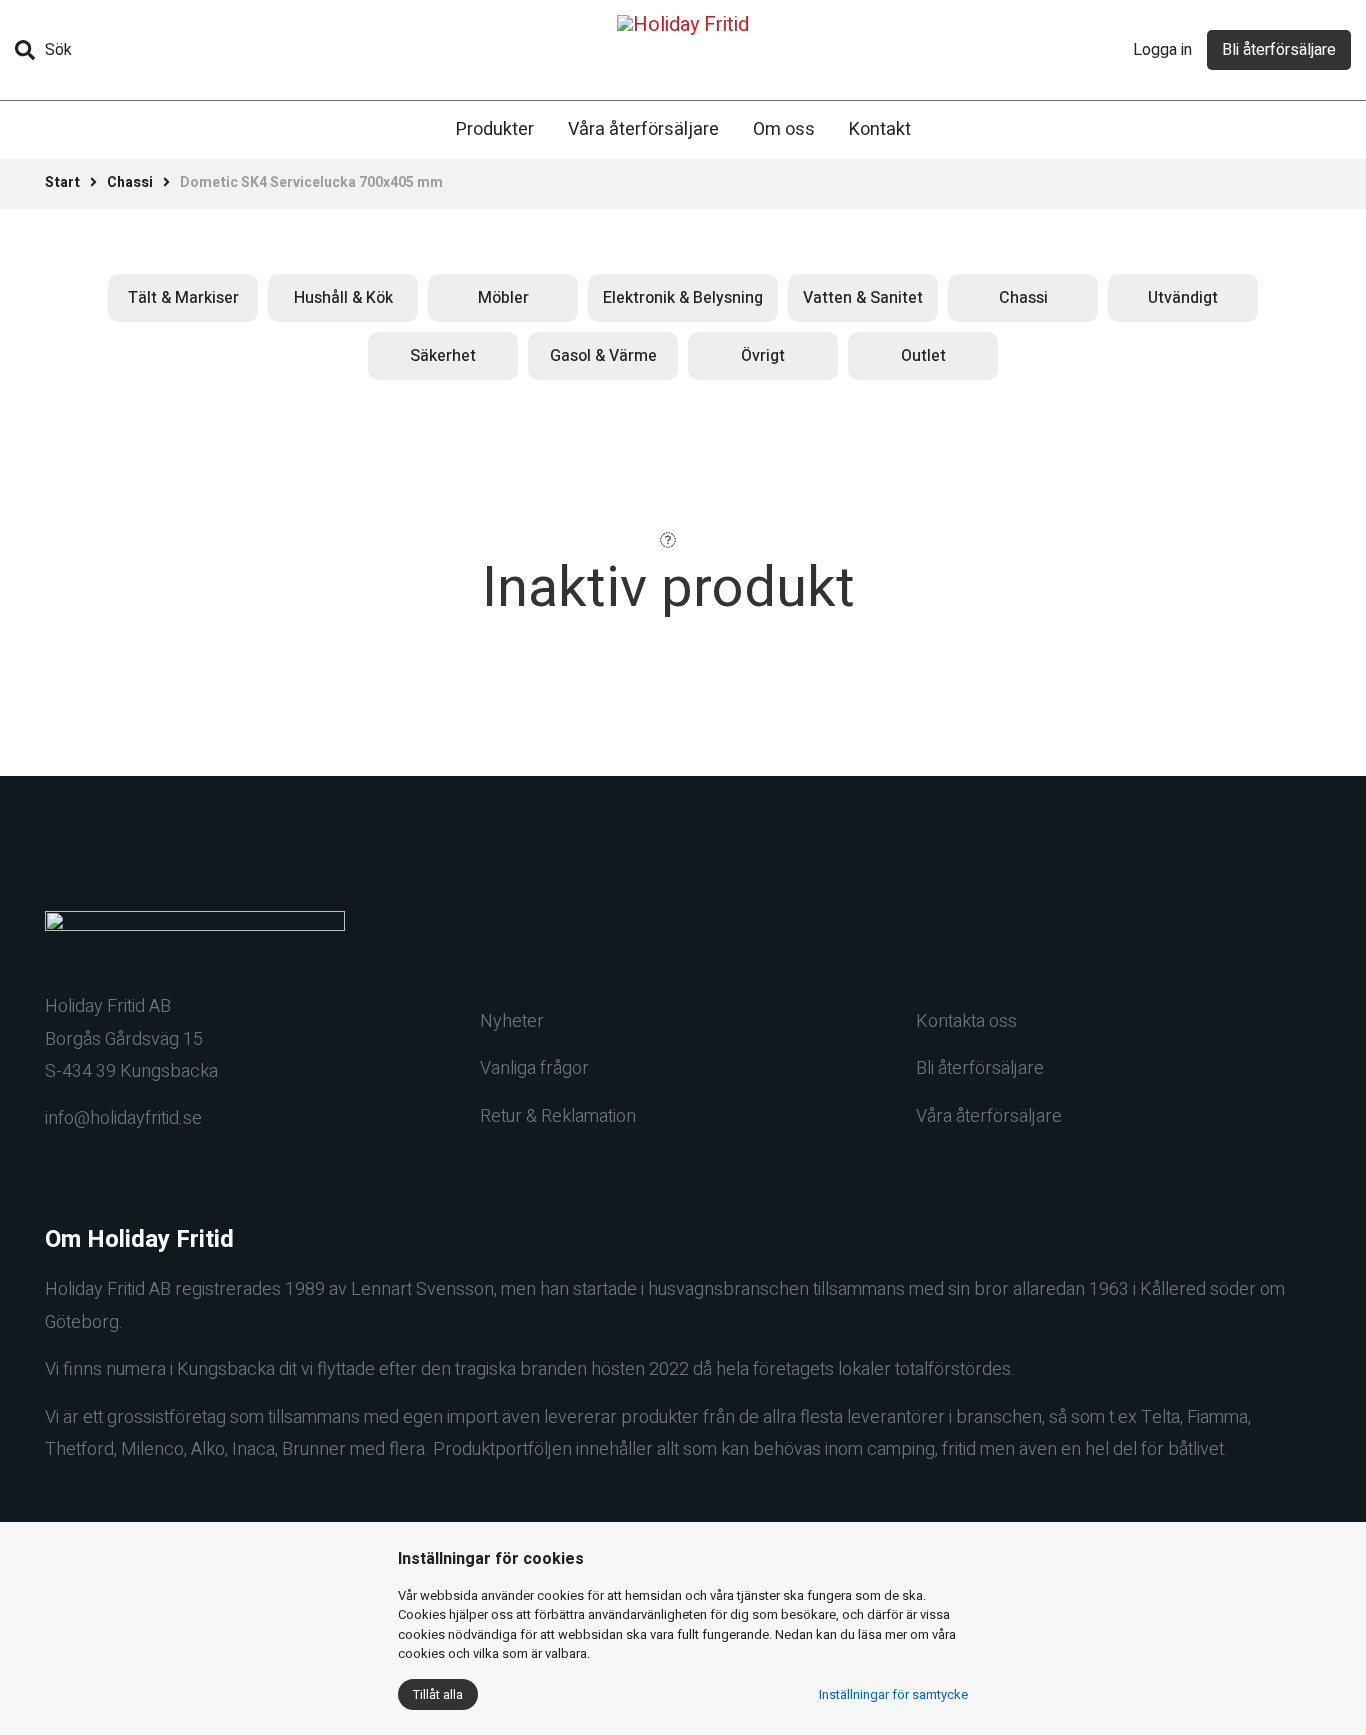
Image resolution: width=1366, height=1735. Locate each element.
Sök (58, 50)
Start (62, 182)
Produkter (495, 129)
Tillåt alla (438, 1694)
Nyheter (512, 1021)
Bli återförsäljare (1279, 50)
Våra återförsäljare (643, 129)
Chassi (130, 182)
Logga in (1162, 50)
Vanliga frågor (534, 1068)
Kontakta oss (966, 1021)
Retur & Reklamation (558, 1116)
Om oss (784, 129)
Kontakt (880, 129)
